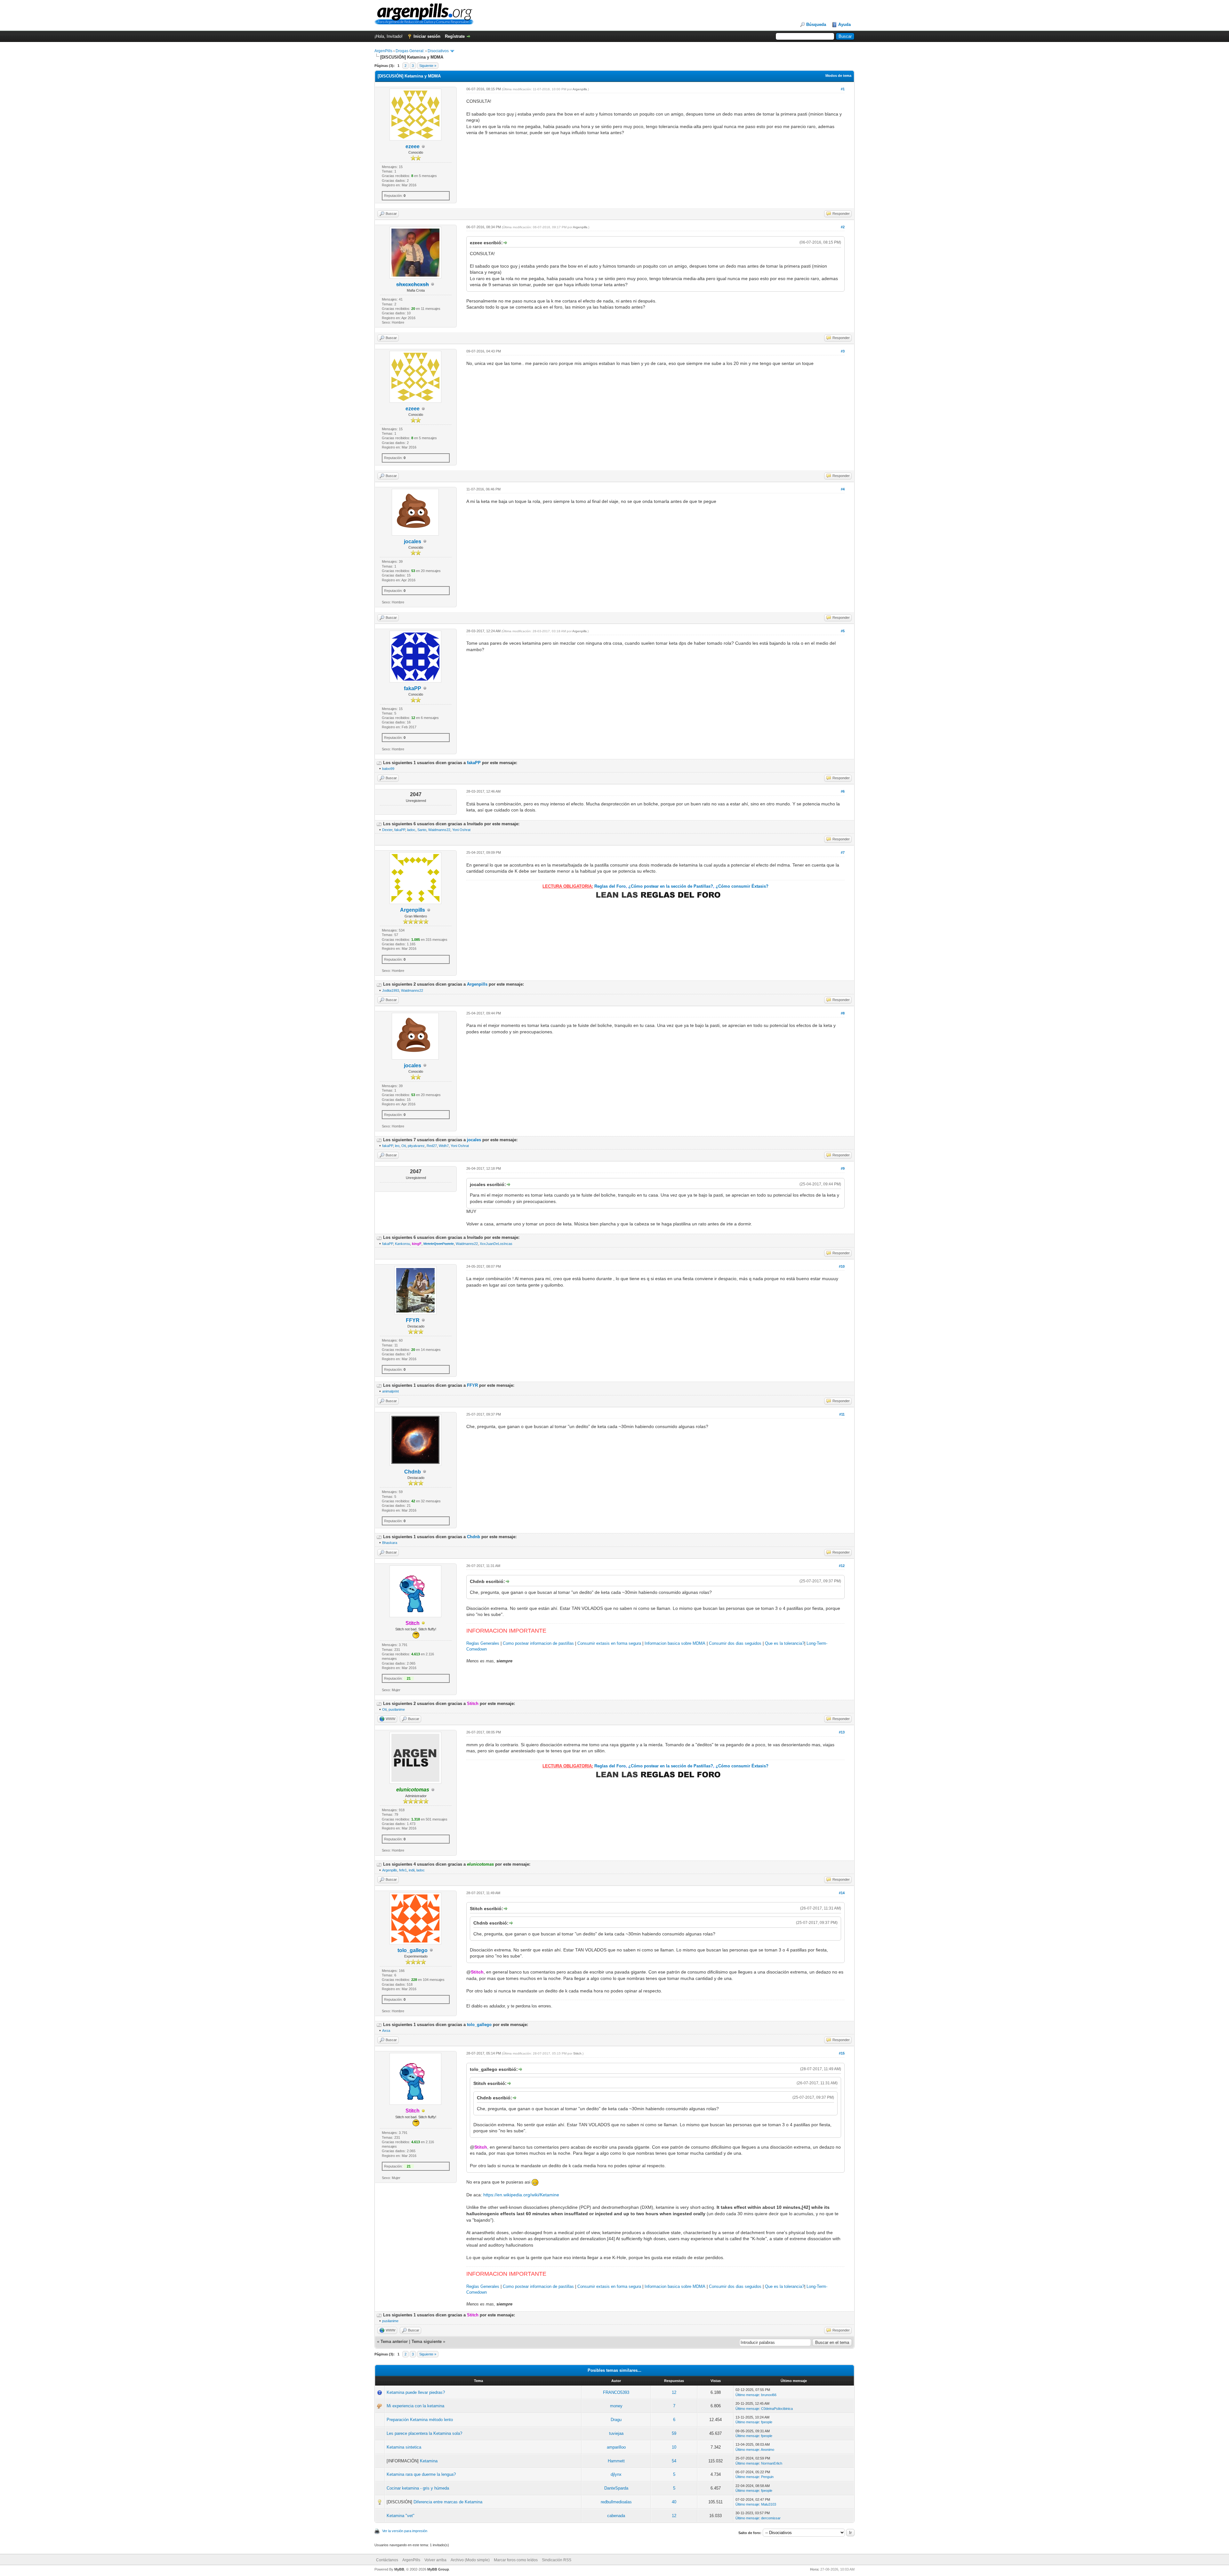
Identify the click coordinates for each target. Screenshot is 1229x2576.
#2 (843, 227)
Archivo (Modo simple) (470, 2560)
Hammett (616, 2461)
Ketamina (429, 2461)
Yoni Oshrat (461, 830)
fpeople (767, 2422)
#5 (843, 631)
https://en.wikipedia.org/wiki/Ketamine (521, 2195)
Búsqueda (816, 24)
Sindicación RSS (557, 2560)
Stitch (577, 2053)
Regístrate (455, 36)
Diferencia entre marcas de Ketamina (448, 2502)
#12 (842, 1566)
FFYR (413, 1320)
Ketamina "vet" (401, 2516)
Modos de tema (838, 76)
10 (674, 2447)
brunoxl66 (769, 2395)
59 (674, 2433)
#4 (843, 489)
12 (674, 2392)
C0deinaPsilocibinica (777, 2409)
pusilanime (397, 1709)
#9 (843, 1168)
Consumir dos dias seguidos (735, 1643)
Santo (422, 830)
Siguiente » (428, 66)
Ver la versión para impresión (405, 2531)
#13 (842, 1732)
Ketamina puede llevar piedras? (416, 2392)
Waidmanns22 (439, 830)
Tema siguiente (427, 2342)
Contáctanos (387, 2560)
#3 (843, 351)
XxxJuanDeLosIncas (496, 1244)
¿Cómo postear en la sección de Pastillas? (671, 886)
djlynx (616, 2474)
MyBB (399, 2569)
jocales (413, 541)
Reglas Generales (483, 1643)
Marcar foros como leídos (516, 2560)
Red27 (432, 1146)
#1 (843, 89)
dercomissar (771, 2518)
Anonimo (767, 2450)
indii (412, 1870)
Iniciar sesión (427, 36)
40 (674, 2502)
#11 (842, 1414)
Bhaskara (390, 1543)
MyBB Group (438, 2569)
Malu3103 (769, 2504)
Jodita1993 (391, 990)
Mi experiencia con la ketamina (415, 2406)
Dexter (387, 830)
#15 (842, 2053)
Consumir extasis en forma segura (609, 1643)
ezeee (413, 146)
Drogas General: (410, 51)
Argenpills (580, 89)
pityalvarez (416, 1146)
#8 (843, 1013)
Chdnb (413, 1472)
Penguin (767, 2477)
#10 (842, 1266)
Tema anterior (394, 2342)
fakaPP (413, 688)
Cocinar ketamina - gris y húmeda (418, 2488)
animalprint (390, 1391)
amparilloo (616, 2447)
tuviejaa (616, 2433)
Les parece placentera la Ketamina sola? (424, 2433)
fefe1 (403, 1870)
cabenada (616, 2516)
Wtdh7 (444, 1146)
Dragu (616, 2420)
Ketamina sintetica (404, 2447)
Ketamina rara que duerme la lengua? (421, 2474)
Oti (404, 1146)
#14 (842, 1893)
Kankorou (402, 1244)
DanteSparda (616, 2488)
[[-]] (379, 763)
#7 (843, 852)
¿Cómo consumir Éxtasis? (742, 886)
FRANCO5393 (616, 2392)
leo (397, 1146)
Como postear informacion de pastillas (538, 1643)
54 (674, 2461)
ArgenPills (383, 51)
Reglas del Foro (610, 886)
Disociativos (438, 51)
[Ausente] (423, 1623)
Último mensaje (747, 2395)
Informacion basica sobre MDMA (675, 1643)
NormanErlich (772, 2463)
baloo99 (388, 769)
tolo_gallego (413, 1950)
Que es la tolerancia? (785, 1643)
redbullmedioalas (616, 2502)
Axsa (386, 2031)
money (616, 2406)
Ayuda (844, 24)
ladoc (411, 830)
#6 (843, 791)
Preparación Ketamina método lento (420, 2420)
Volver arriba (435, 2560)
